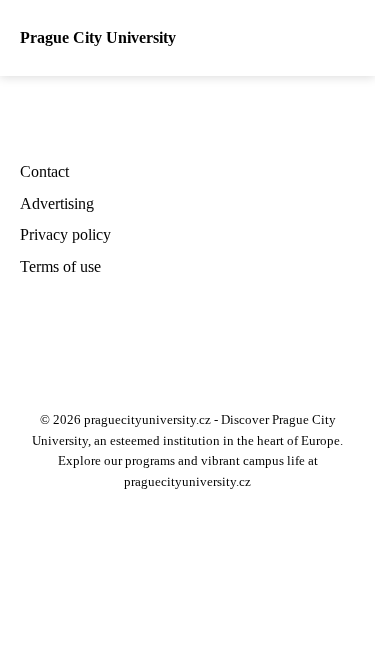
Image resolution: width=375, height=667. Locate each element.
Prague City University (98, 37)
